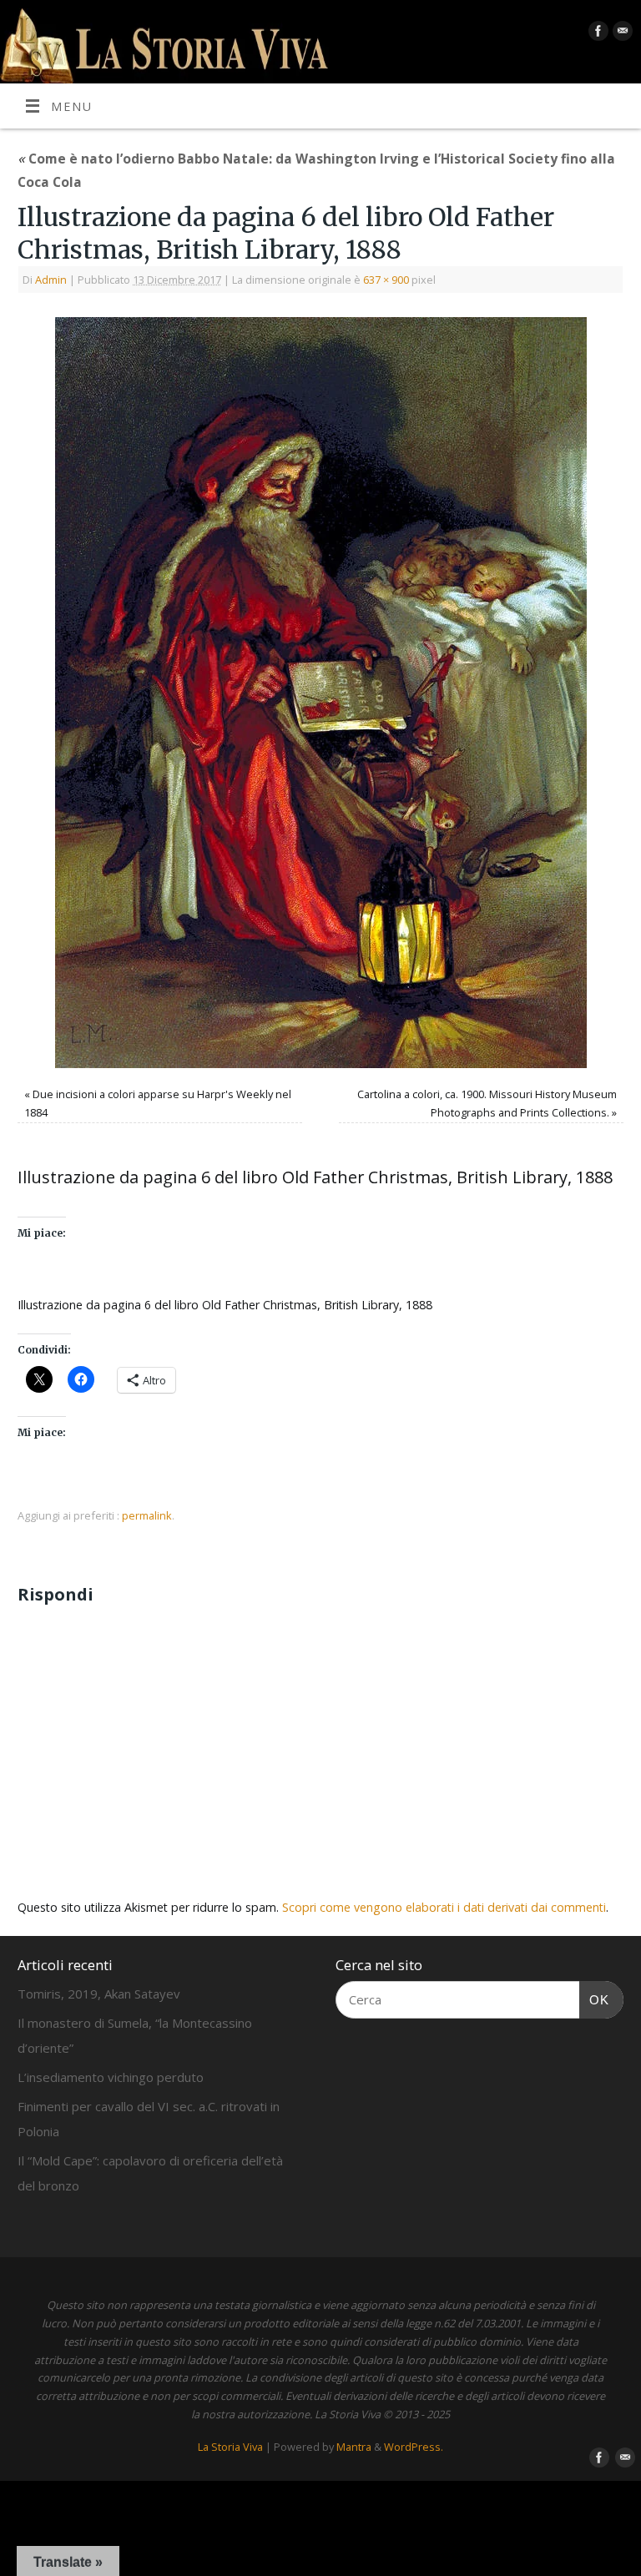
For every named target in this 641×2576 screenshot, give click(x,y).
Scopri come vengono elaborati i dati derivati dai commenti (444, 1907)
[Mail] (621, 34)
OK (594, 1999)
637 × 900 (386, 280)
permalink (147, 1515)
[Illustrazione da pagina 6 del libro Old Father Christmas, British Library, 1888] (320, 693)
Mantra (354, 2447)
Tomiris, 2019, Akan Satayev (99, 1994)
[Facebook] (596, 34)
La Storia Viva (230, 2447)
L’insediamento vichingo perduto (111, 2077)
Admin (51, 280)
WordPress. (414, 2447)
